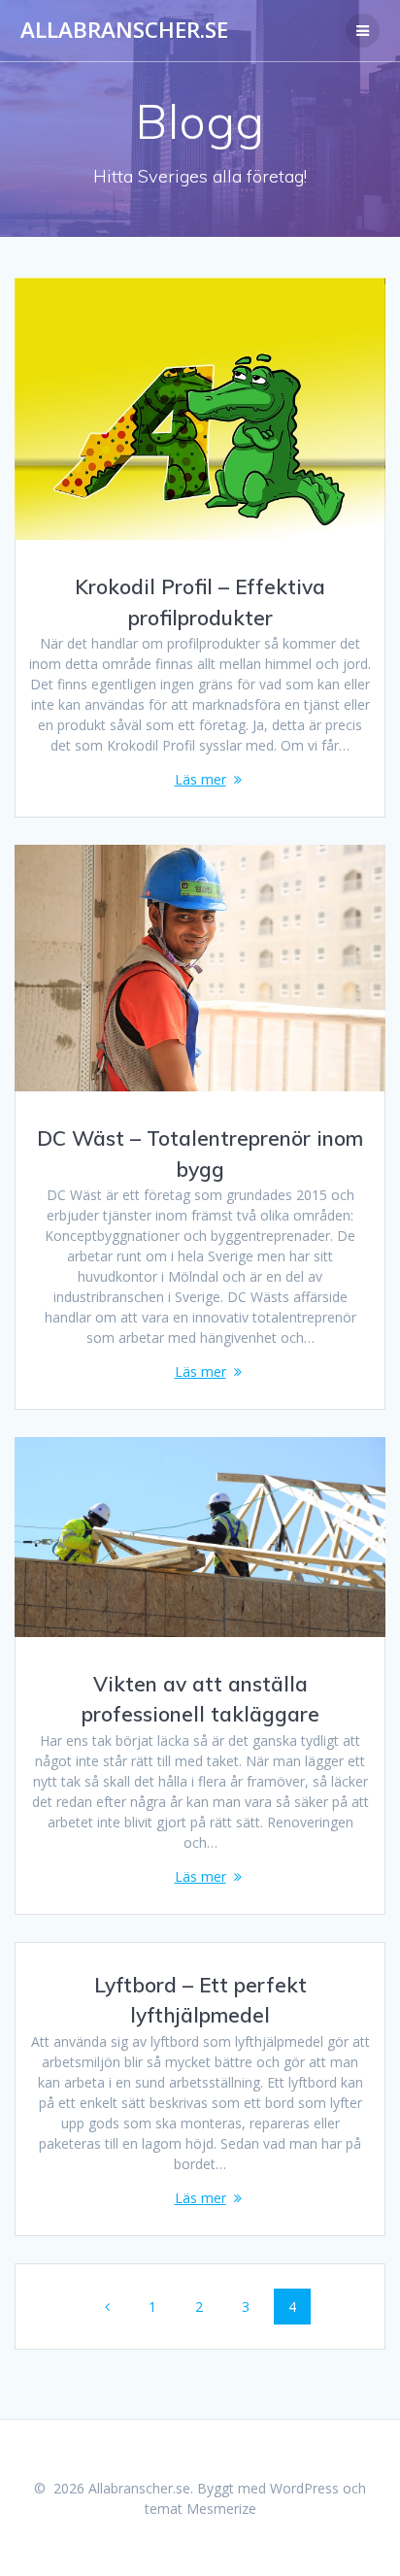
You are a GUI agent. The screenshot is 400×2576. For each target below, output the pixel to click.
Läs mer (200, 779)
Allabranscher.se (124, 30)
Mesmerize (221, 2509)
